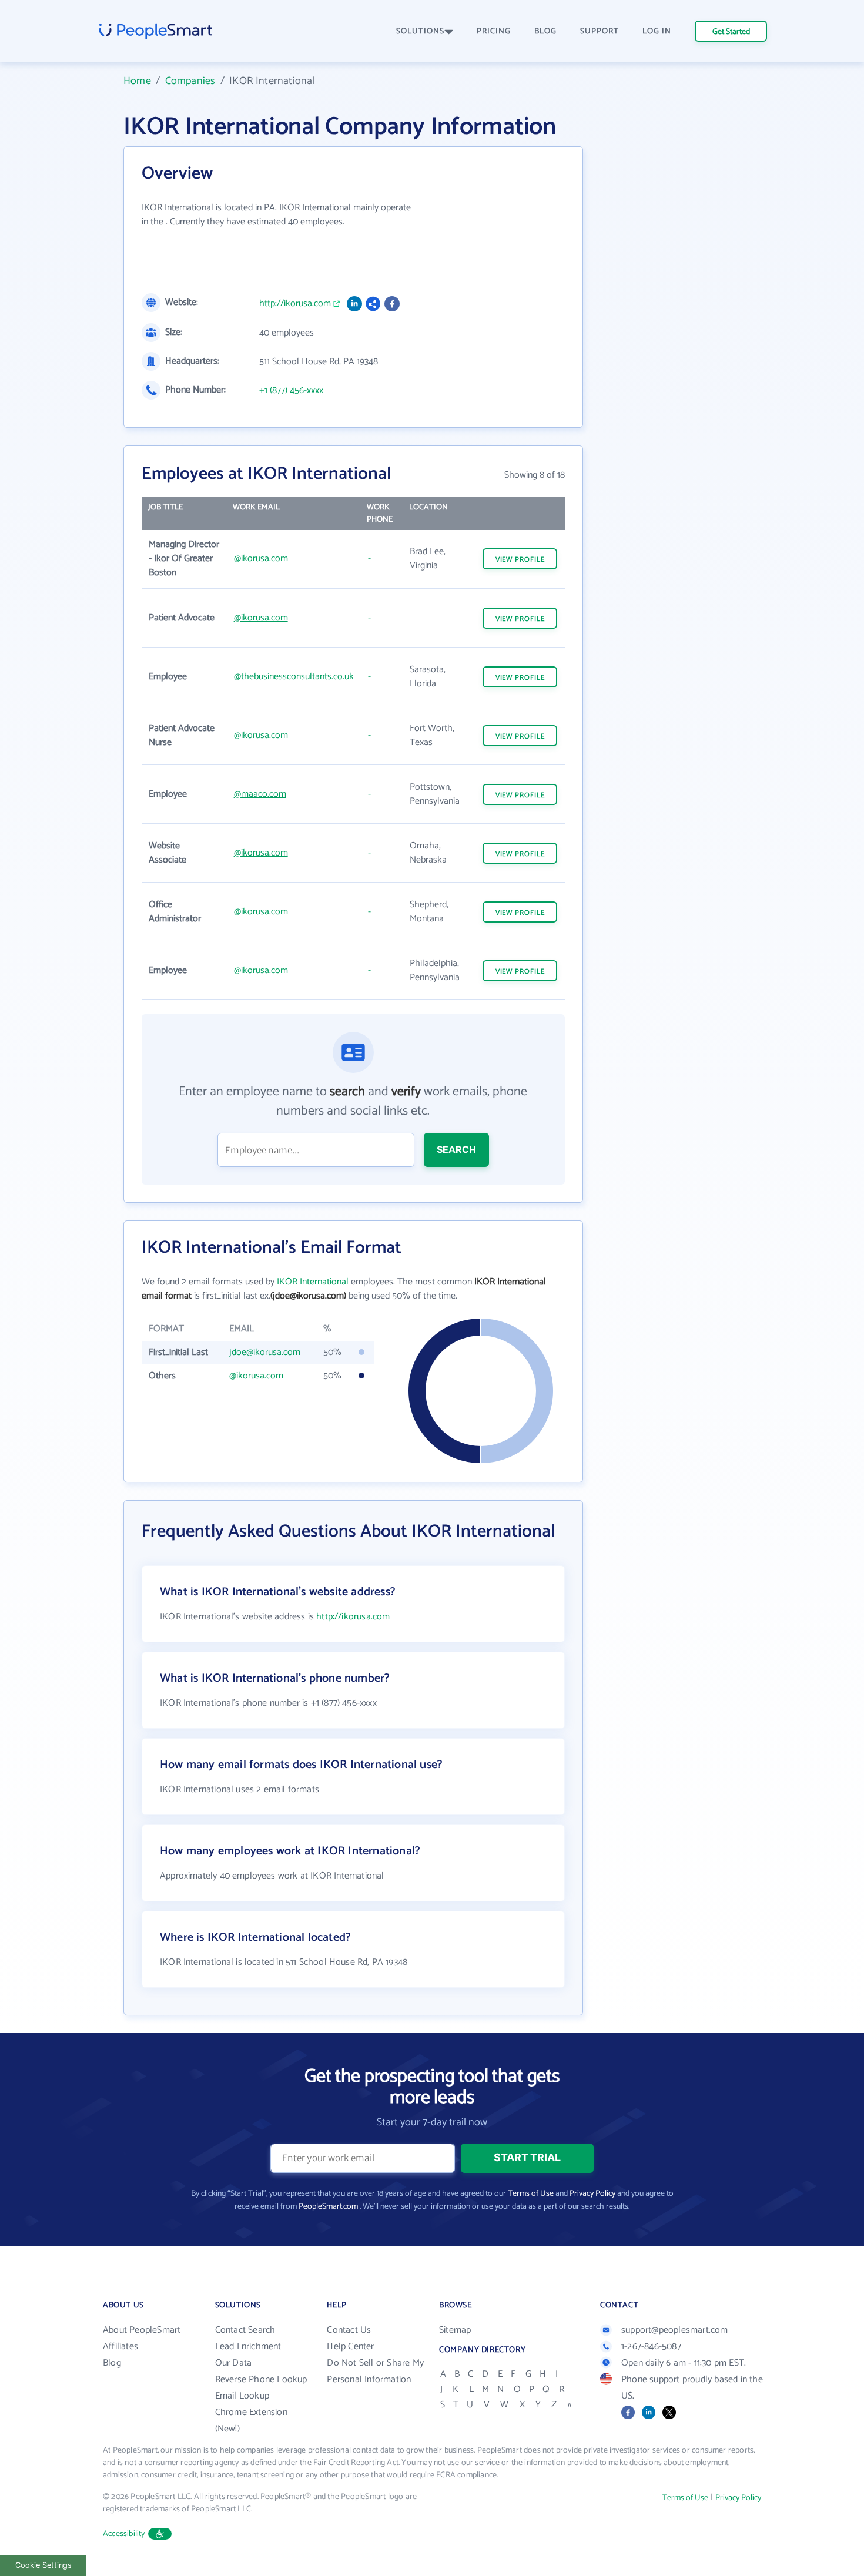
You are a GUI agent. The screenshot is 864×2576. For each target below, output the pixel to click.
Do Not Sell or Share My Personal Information (375, 2371)
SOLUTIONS (420, 31)
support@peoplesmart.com (675, 2330)
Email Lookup (242, 2396)
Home (137, 81)
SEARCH (456, 1149)
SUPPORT (600, 31)
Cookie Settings (43, 2565)
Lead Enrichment (248, 2347)
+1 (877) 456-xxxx (291, 391)
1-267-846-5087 (651, 2347)
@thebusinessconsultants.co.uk (294, 677)
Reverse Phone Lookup (261, 2379)
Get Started (731, 32)
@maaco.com (260, 794)
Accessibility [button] (124, 2534)
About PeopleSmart (142, 2330)
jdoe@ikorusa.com (265, 1352)
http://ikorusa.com (295, 304)
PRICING (494, 31)
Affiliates (120, 2347)
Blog (112, 2363)
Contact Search (245, 2330)
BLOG (545, 31)
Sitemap (455, 2330)
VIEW (520, 560)
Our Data (234, 2363)
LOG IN (657, 31)
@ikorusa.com (261, 559)
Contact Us (349, 2330)
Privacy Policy (592, 2194)
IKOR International (313, 1282)
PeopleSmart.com (328, 2207)
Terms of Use (531, 2194)
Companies (190, 81)
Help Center (350, 2347)
